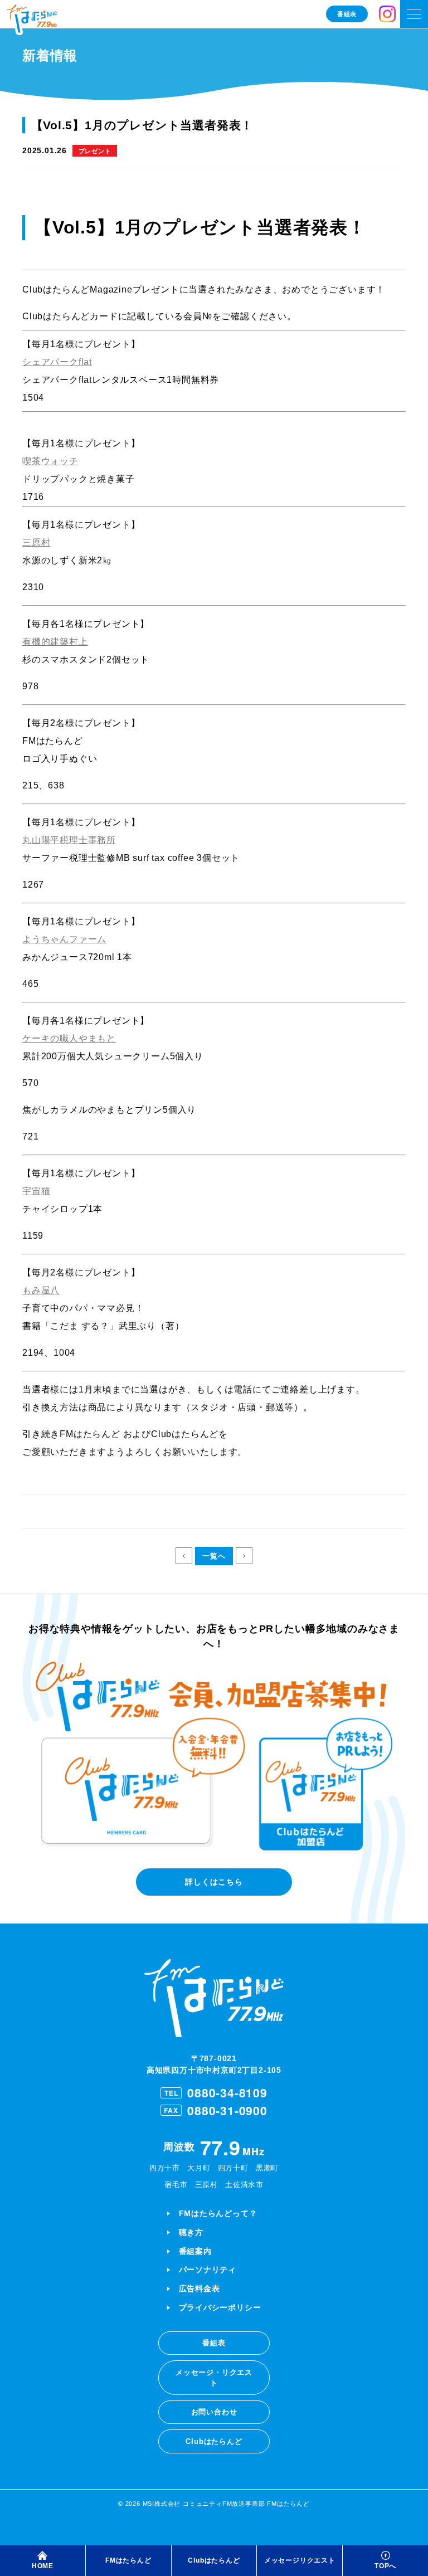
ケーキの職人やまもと (69, 1038)
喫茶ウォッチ (50, 461)
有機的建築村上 (55, 642)
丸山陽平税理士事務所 (69, 840)
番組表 (347, 14)
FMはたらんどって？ (218, 2213)
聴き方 (191, 2232)
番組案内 (195, 2251)
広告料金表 (200, 2288)
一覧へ (214, 1556)
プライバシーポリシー (220, 2307)
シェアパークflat (57, 362)
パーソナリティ (208, 2270)
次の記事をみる (244, 1556)
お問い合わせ (214, 2412)
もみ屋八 (41, 1290)
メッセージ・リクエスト (214, 2378)
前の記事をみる (184, 1556)
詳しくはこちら (214, 1882)
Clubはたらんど (214, 2441)
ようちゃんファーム (64, 939)
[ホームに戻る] (32, 20)
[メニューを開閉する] (414, 14)
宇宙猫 (36, 1191)
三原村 (36, 542)
